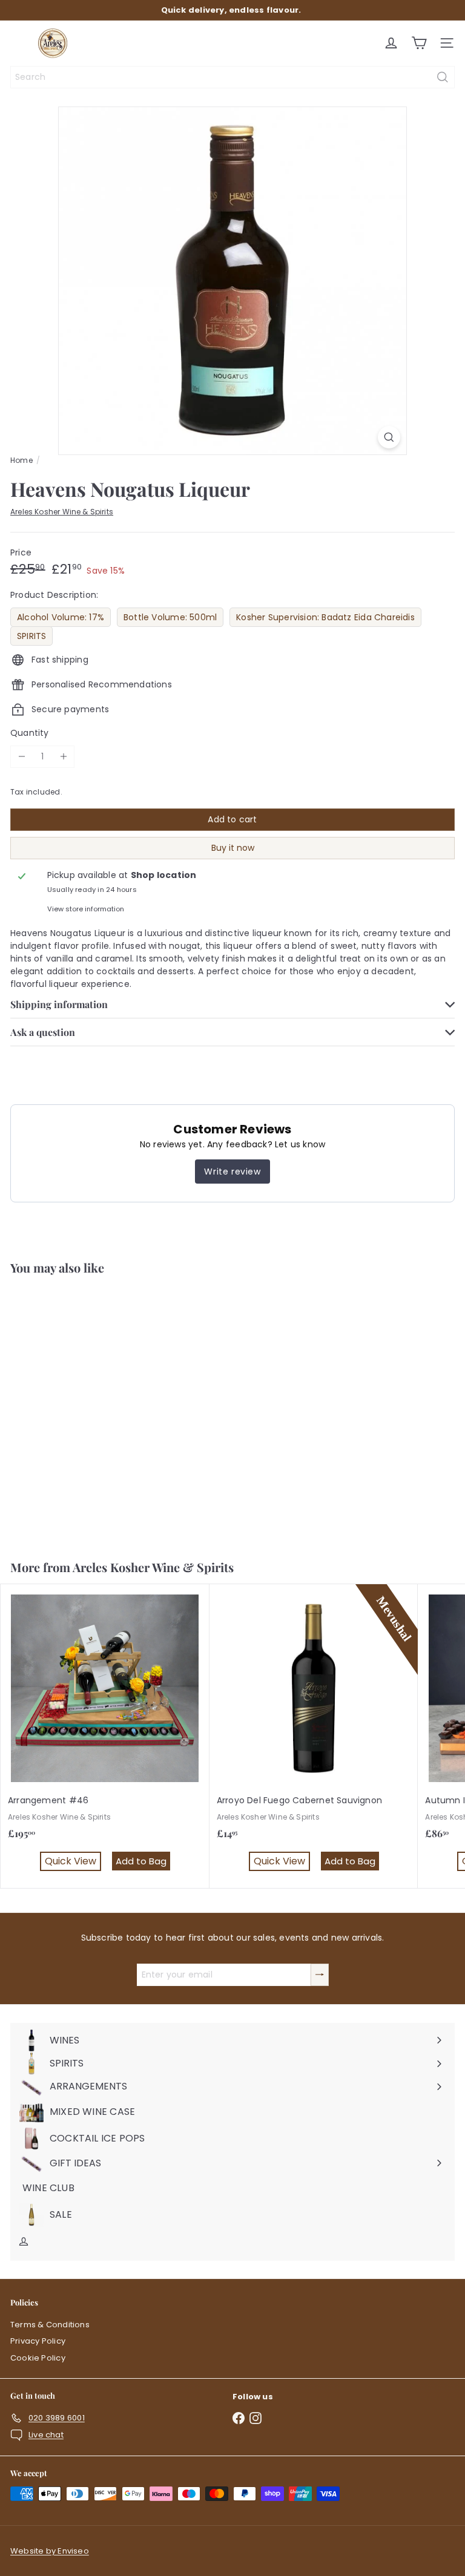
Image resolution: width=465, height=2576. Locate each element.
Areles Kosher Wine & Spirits (153, 1567)
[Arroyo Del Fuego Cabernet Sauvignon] (314, 1736)
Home (21, 460)
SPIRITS (31, 636)
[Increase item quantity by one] (63, 757)
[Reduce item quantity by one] (21, 757)
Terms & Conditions (50, 2325)
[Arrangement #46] (105, 1736)
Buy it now (233, 848)
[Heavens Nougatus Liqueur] (76, 1410)
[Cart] (419, 43)
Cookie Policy (38, 2358)
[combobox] (232, 77)
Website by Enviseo (50, 2551)
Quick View (45, 1509)
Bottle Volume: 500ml (170, 617)
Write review (232, 1172)
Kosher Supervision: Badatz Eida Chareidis (325, 617)
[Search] (443, 77)
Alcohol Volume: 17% (61, 617)
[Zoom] (389, 437)
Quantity (30, 733)
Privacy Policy (38, 2341)
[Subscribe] (320, 1975)
